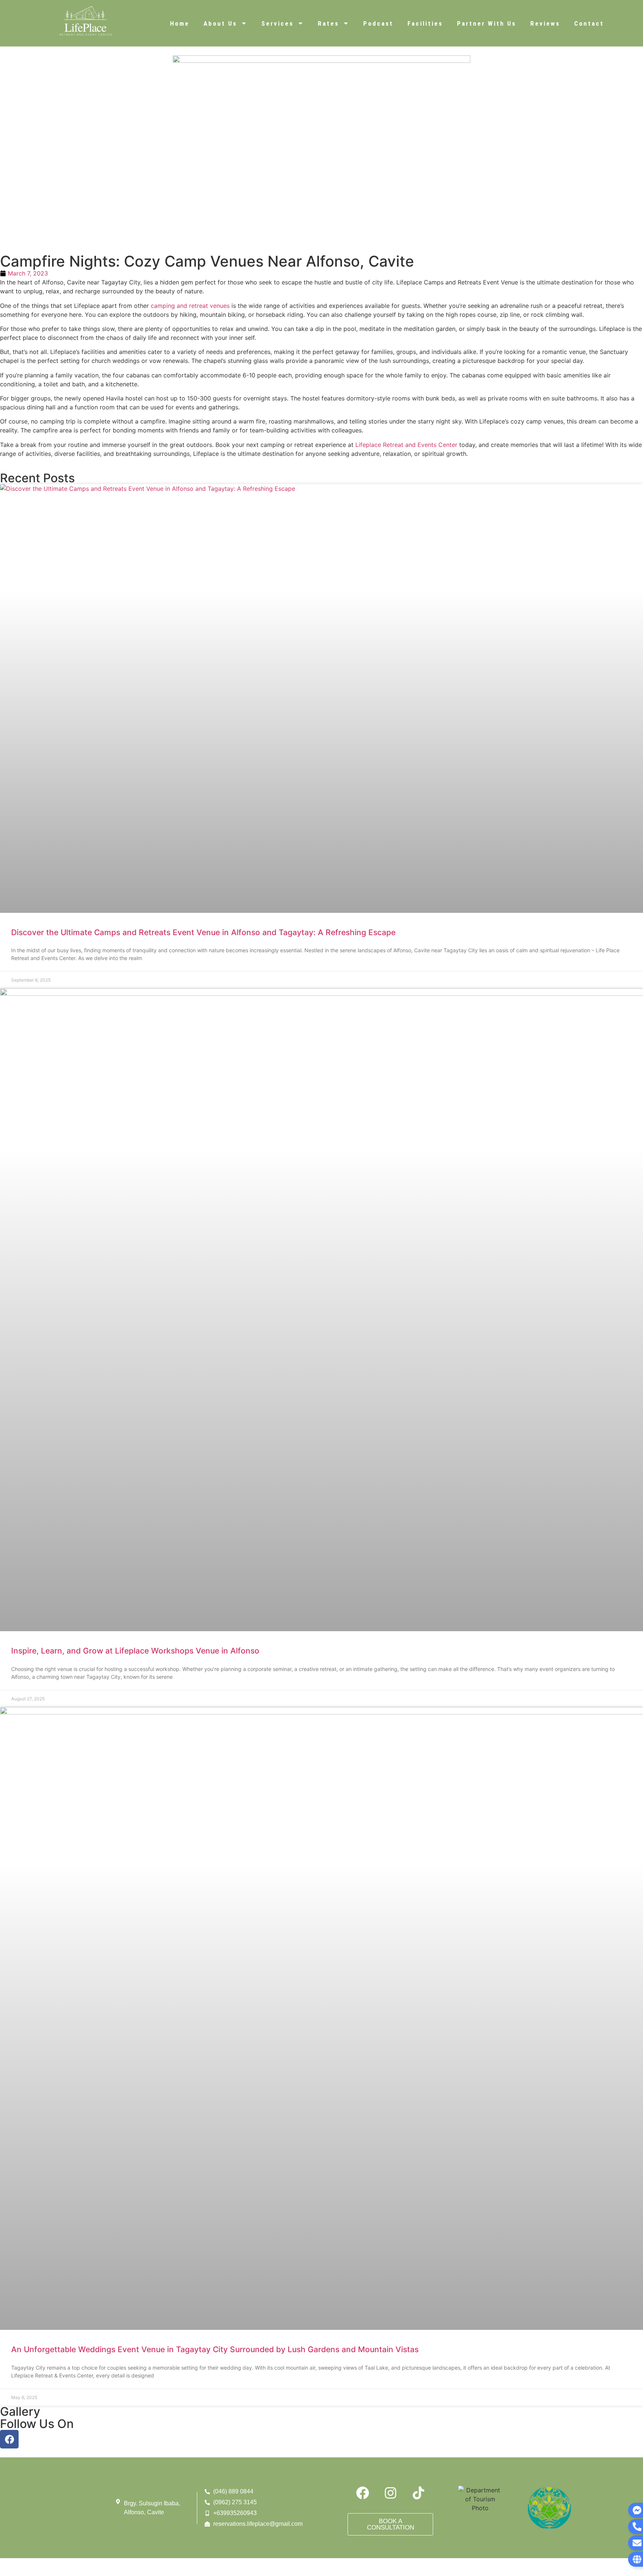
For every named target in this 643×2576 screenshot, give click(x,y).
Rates (328, 23)
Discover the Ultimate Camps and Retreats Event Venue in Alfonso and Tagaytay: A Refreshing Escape (203, 932)
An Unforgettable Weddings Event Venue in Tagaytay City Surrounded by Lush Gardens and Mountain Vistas (215, 2349)
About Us (220, 23)
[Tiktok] (418, 2493)
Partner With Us (487, 23)
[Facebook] (9, 2439)
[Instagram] (390, 2493)
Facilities (425, 23)
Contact (589, 23)
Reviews (545, 23)
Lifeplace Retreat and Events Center (407, 445)
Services (277, 23)
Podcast (378, 23)
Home (180, 23)
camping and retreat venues (190, 306)
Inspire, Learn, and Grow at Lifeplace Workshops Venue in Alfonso (135, 1651)
